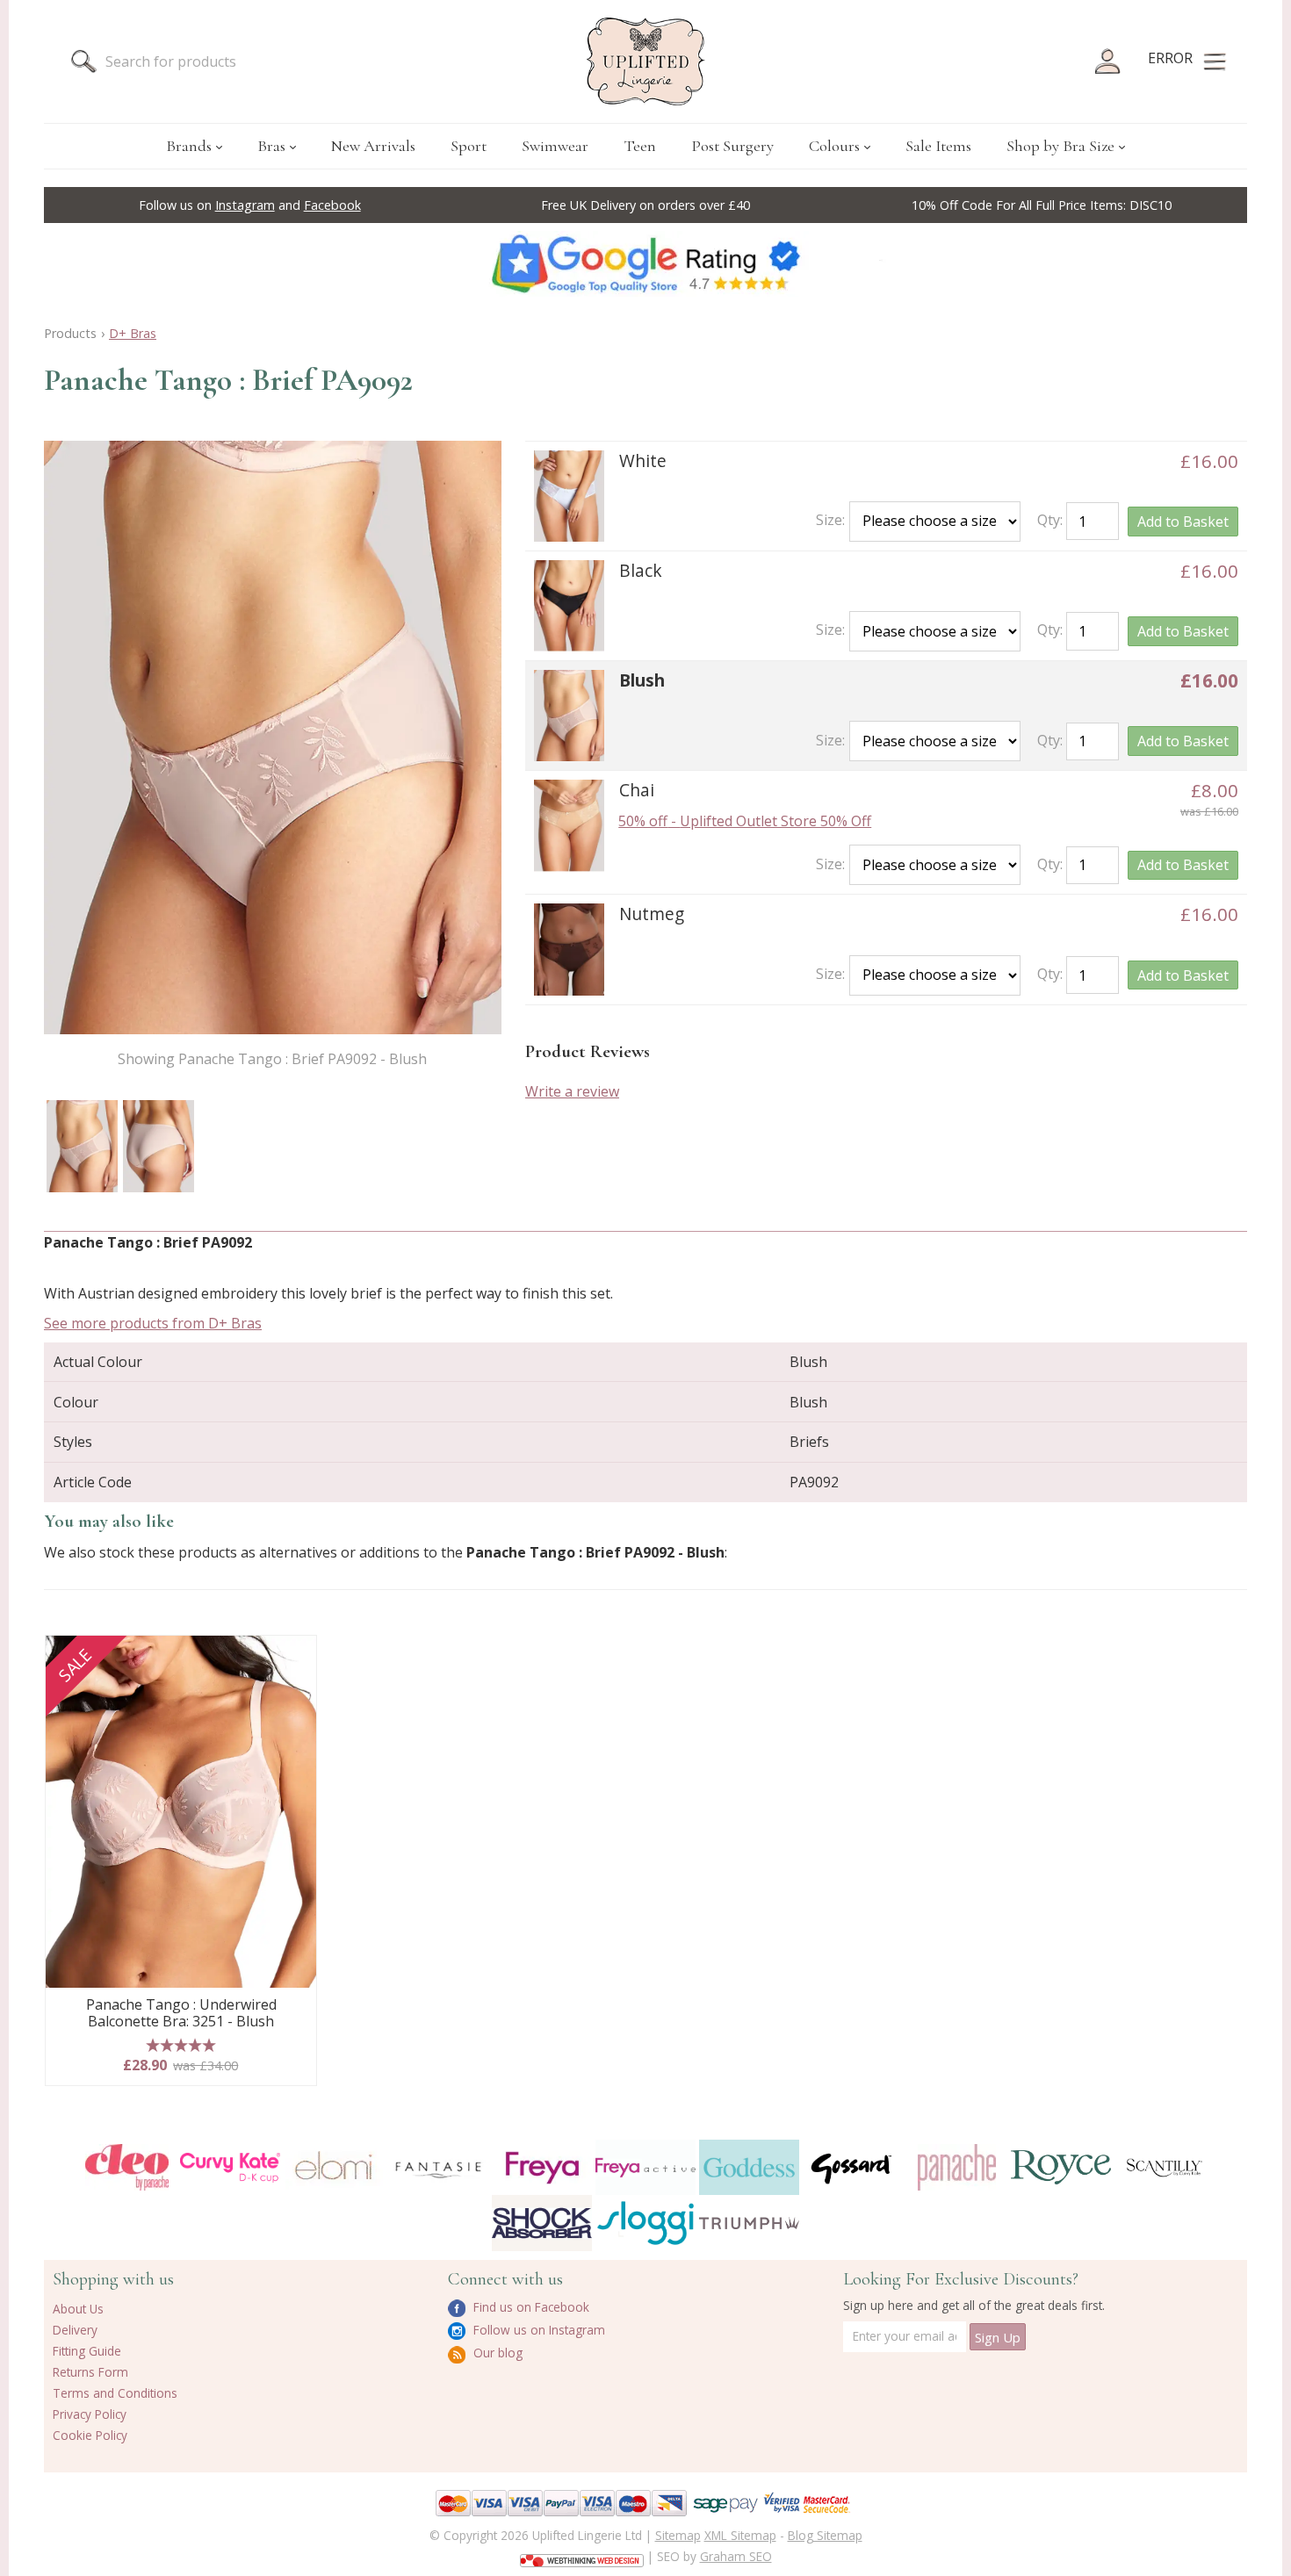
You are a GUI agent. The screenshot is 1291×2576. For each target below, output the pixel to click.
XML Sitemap (740, 2535)
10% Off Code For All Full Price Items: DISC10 (1042, 205)
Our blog (496, 2353)
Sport (469, 146)
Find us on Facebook (530, 2307)
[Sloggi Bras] (645, 2223)
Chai (637, 790)
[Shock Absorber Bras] (542, 2223)
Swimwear (555, 146)
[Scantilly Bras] (1165, 2168)
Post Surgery (732, 146)
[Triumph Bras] (749, 2222)
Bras (271, 146)
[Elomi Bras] (334, 2167)
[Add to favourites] (296, 1655)
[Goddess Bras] (749, 2167)
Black (641, 570)
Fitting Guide (87, 2351)
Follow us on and (250, 205)
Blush (642, 680)
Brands (189, 146)
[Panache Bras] (956, 2167)
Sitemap (678, 2535)
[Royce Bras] (1061, 2167)
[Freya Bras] (542, 2168)
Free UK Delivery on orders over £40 (645, 205)
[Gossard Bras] (853, 2167)
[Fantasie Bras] (438, 2167)
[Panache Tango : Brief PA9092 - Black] (569, 606)
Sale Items (938, 146)
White (643, 461)
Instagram (245, 205)
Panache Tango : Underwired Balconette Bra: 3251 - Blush (181, 2014)
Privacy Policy (90, 2414)
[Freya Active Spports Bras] (645, 2167)
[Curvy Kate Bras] (230, 2168)
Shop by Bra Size (1060, 146)
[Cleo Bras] (126, 2167)
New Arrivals (373, 146)
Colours (834, 146)
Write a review (572, 1091)
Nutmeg (652, 914)
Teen (640, 146)
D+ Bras (133, 333)
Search (83, 61)
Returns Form (90, 2372)
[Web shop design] (582, 2555)
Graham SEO (736, 2556)
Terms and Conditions (115, 2393)
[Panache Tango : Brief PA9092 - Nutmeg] (569, 949)
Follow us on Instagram (537, 2330)
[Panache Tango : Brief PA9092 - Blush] (82, 1146)
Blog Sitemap (825, 2535)
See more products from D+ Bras (153, 1323)
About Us (78, 2309)
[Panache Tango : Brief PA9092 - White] (569, 496)
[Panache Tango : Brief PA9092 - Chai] (569, 825)
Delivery (75, 2330)
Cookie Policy (90, 2435)
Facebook (332, 205)
